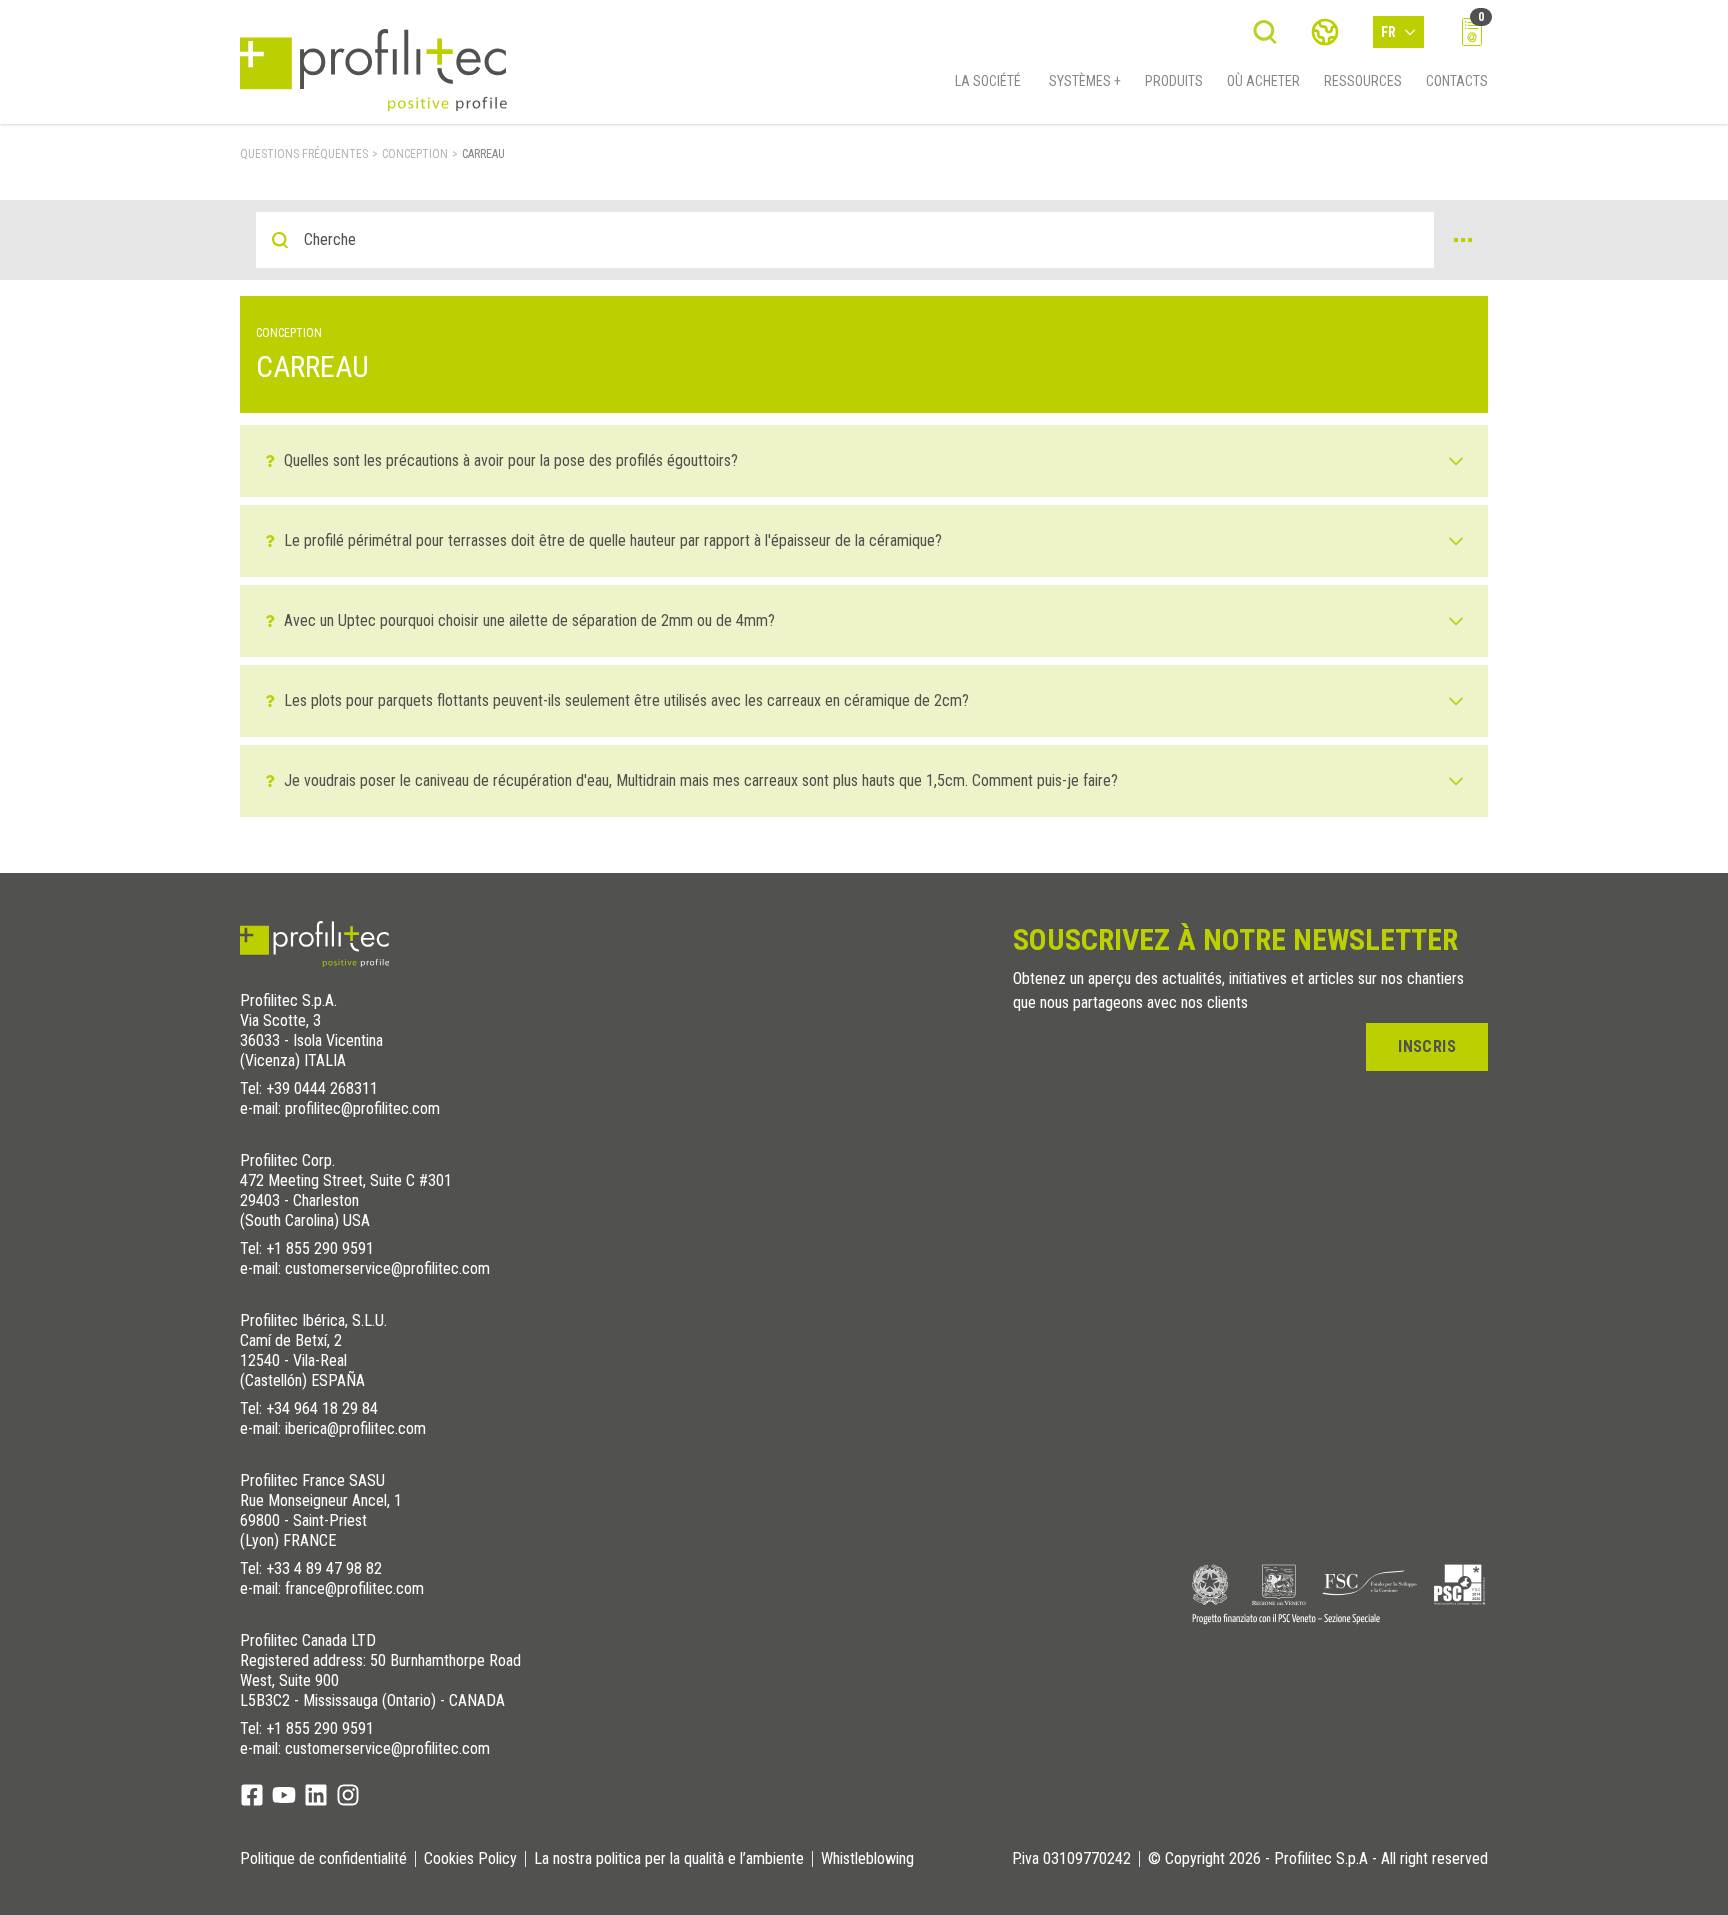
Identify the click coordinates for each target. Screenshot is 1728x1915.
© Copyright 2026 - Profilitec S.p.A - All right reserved (1318, 1859)
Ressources (1363, 81)
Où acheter (1263, 81)
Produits (1174, 81)
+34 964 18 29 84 (322, 1408)
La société (988, 81)
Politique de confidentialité (323, 1859)
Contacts (1457, 81)
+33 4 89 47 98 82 (324, 1568)
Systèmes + (1085, 81)
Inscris (1427, 1046)
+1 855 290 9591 (320, 1248)
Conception (415, 154)
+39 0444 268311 (322, 1088)
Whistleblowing (867, 1859)
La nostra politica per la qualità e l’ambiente (669, 1859)
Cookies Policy (470, 1859)
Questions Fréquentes (304, 154)
